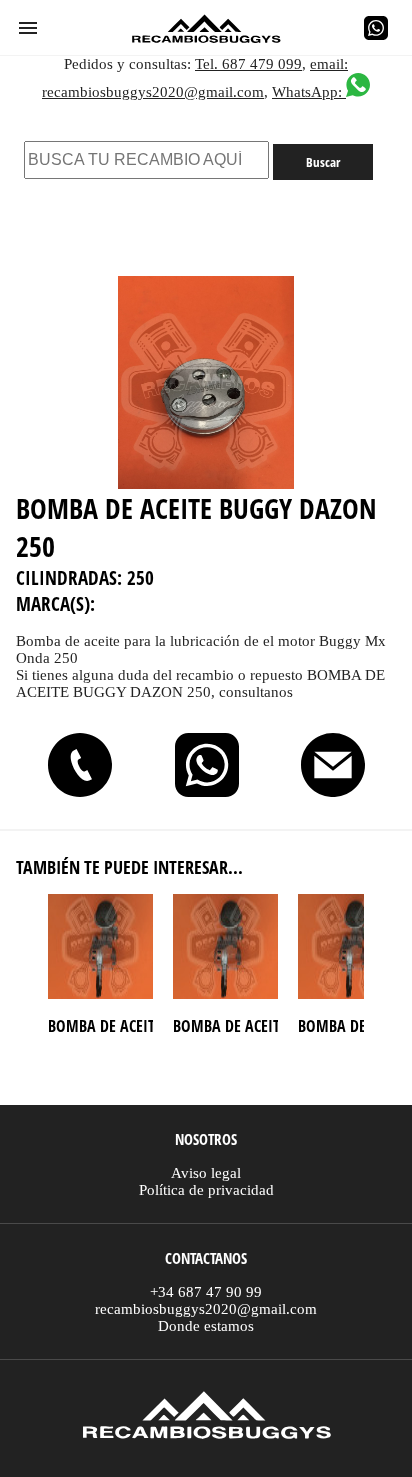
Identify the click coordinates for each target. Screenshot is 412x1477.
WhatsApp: (309, 92)
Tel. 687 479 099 (248, 64)
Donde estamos (206, 1326)
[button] (28, 28)
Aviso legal (206, 1173)
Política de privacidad (206, 1190)
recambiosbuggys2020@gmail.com (206, 1309)
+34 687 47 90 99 (206, 1292)
